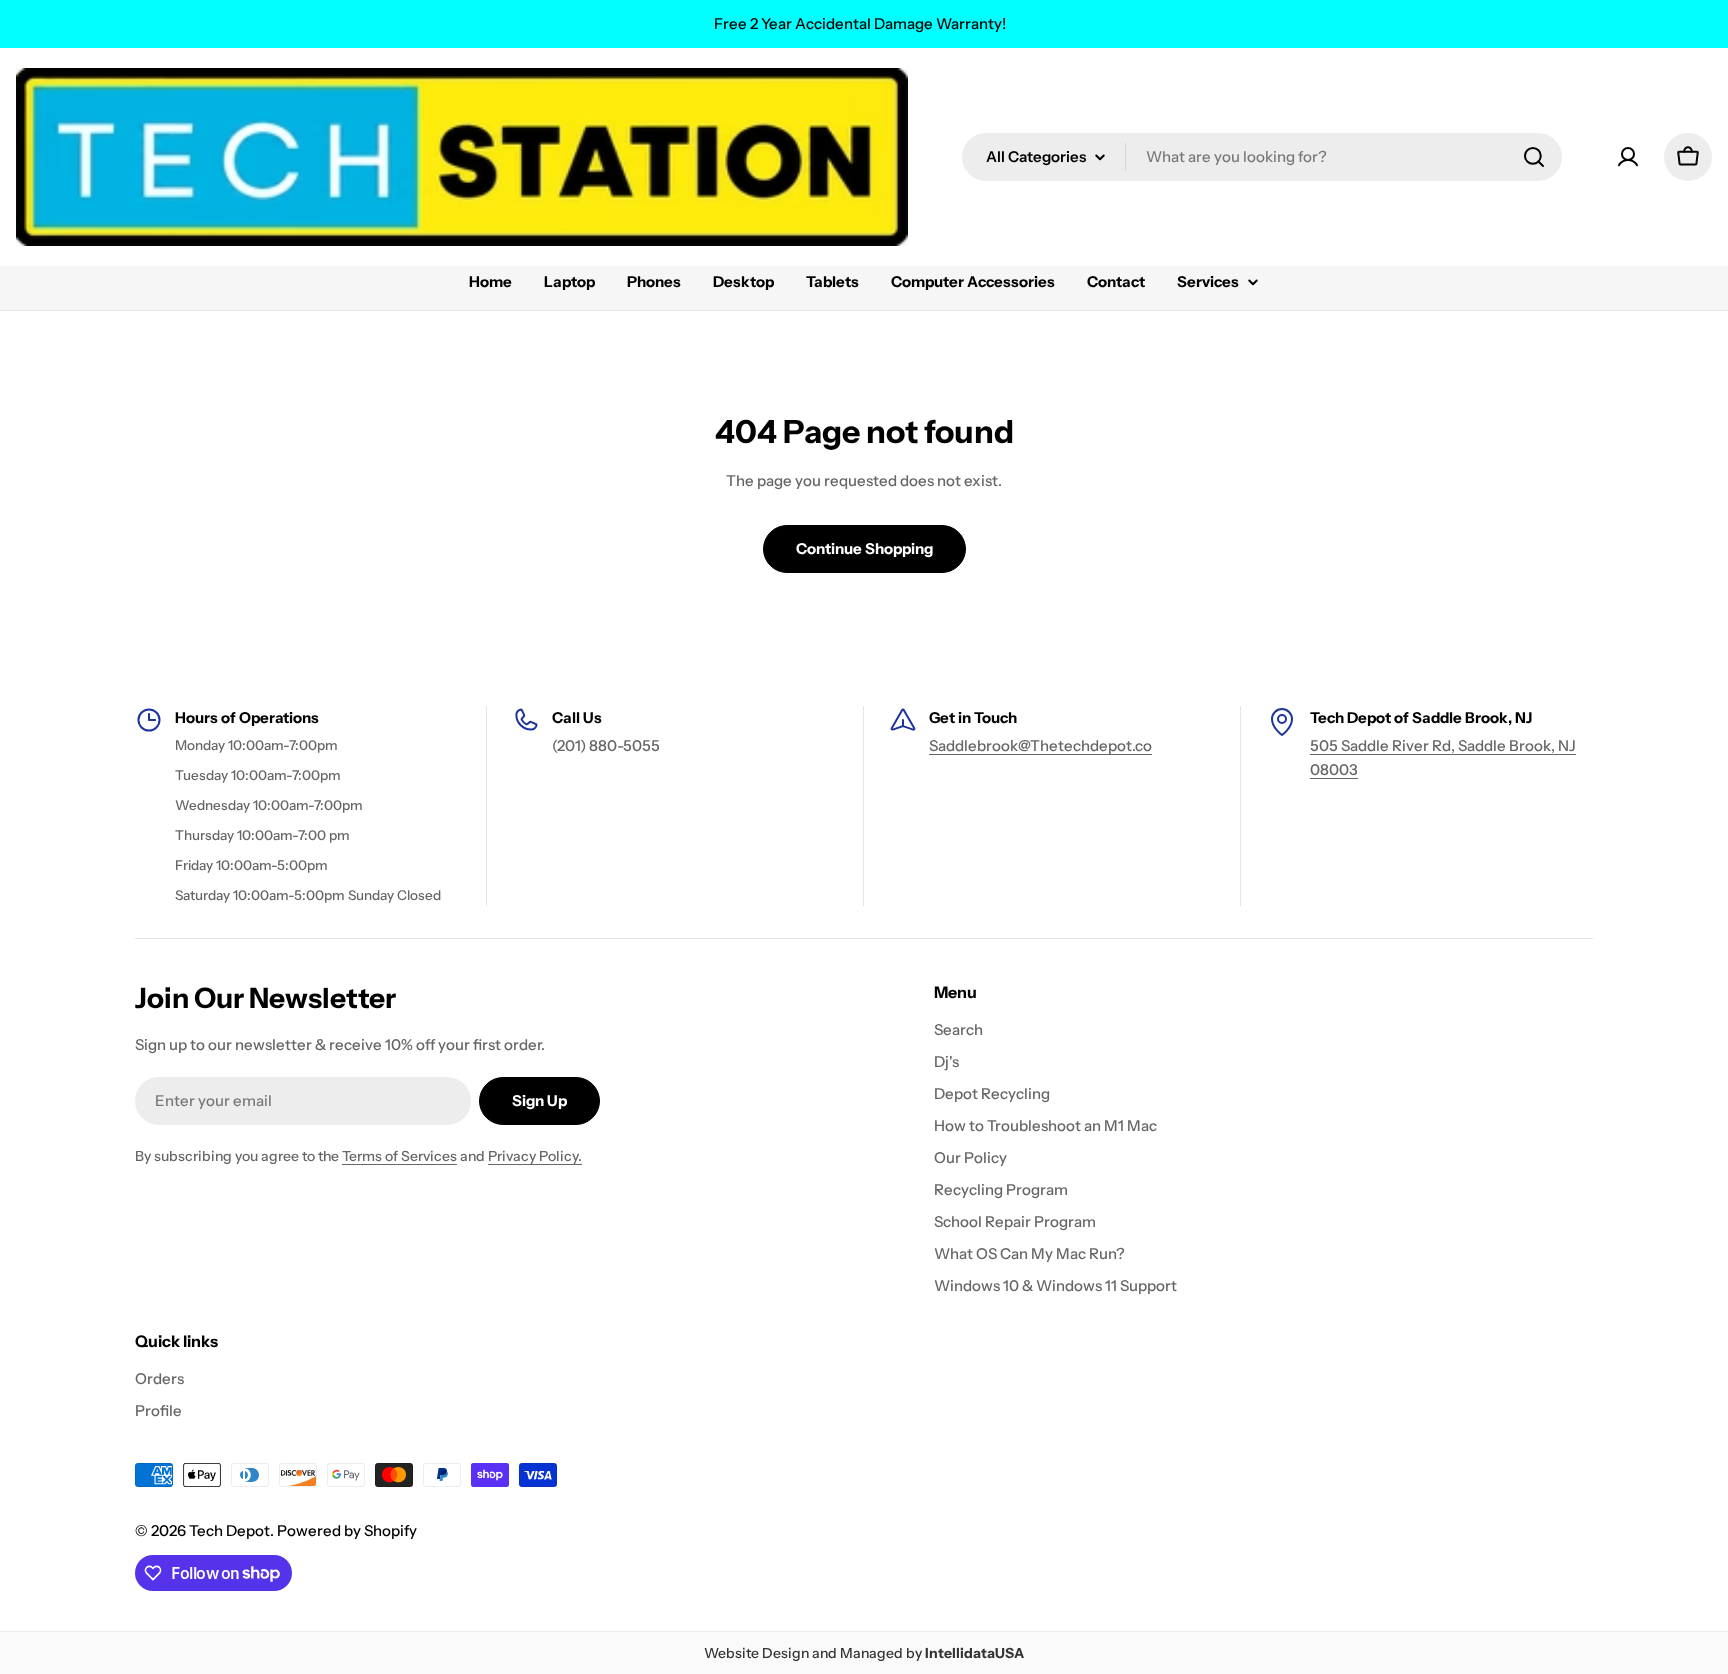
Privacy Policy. (535, 1156)
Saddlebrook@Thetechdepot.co (1040, 745)
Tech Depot (229, 1530)
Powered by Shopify (347, 1530)
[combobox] (1262, 157)
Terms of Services (399, 1156)
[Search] (1534, 157)
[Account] (1628, 157)
